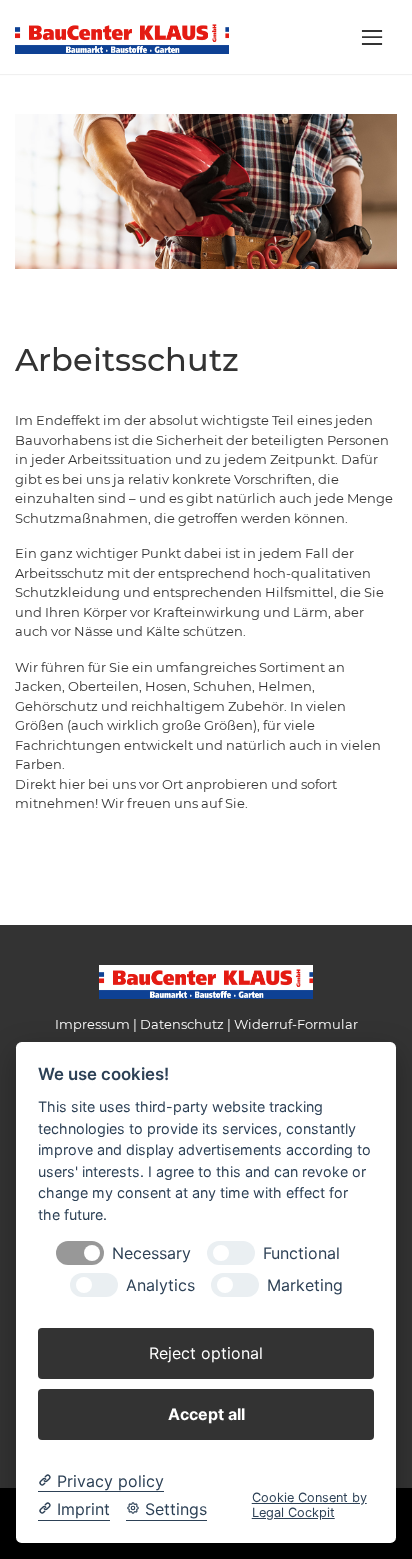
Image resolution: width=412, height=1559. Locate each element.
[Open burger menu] (372, 37)
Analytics (160, 1285)
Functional (301, 1253)
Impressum (92, 1024)
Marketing (305, 1285)
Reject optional (206, 1353)
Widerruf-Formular (296, 1024)
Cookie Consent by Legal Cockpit (309, 1505)
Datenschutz (182, 1024)
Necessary (151, 1253)
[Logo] (122, 36)
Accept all (206, 1414)
